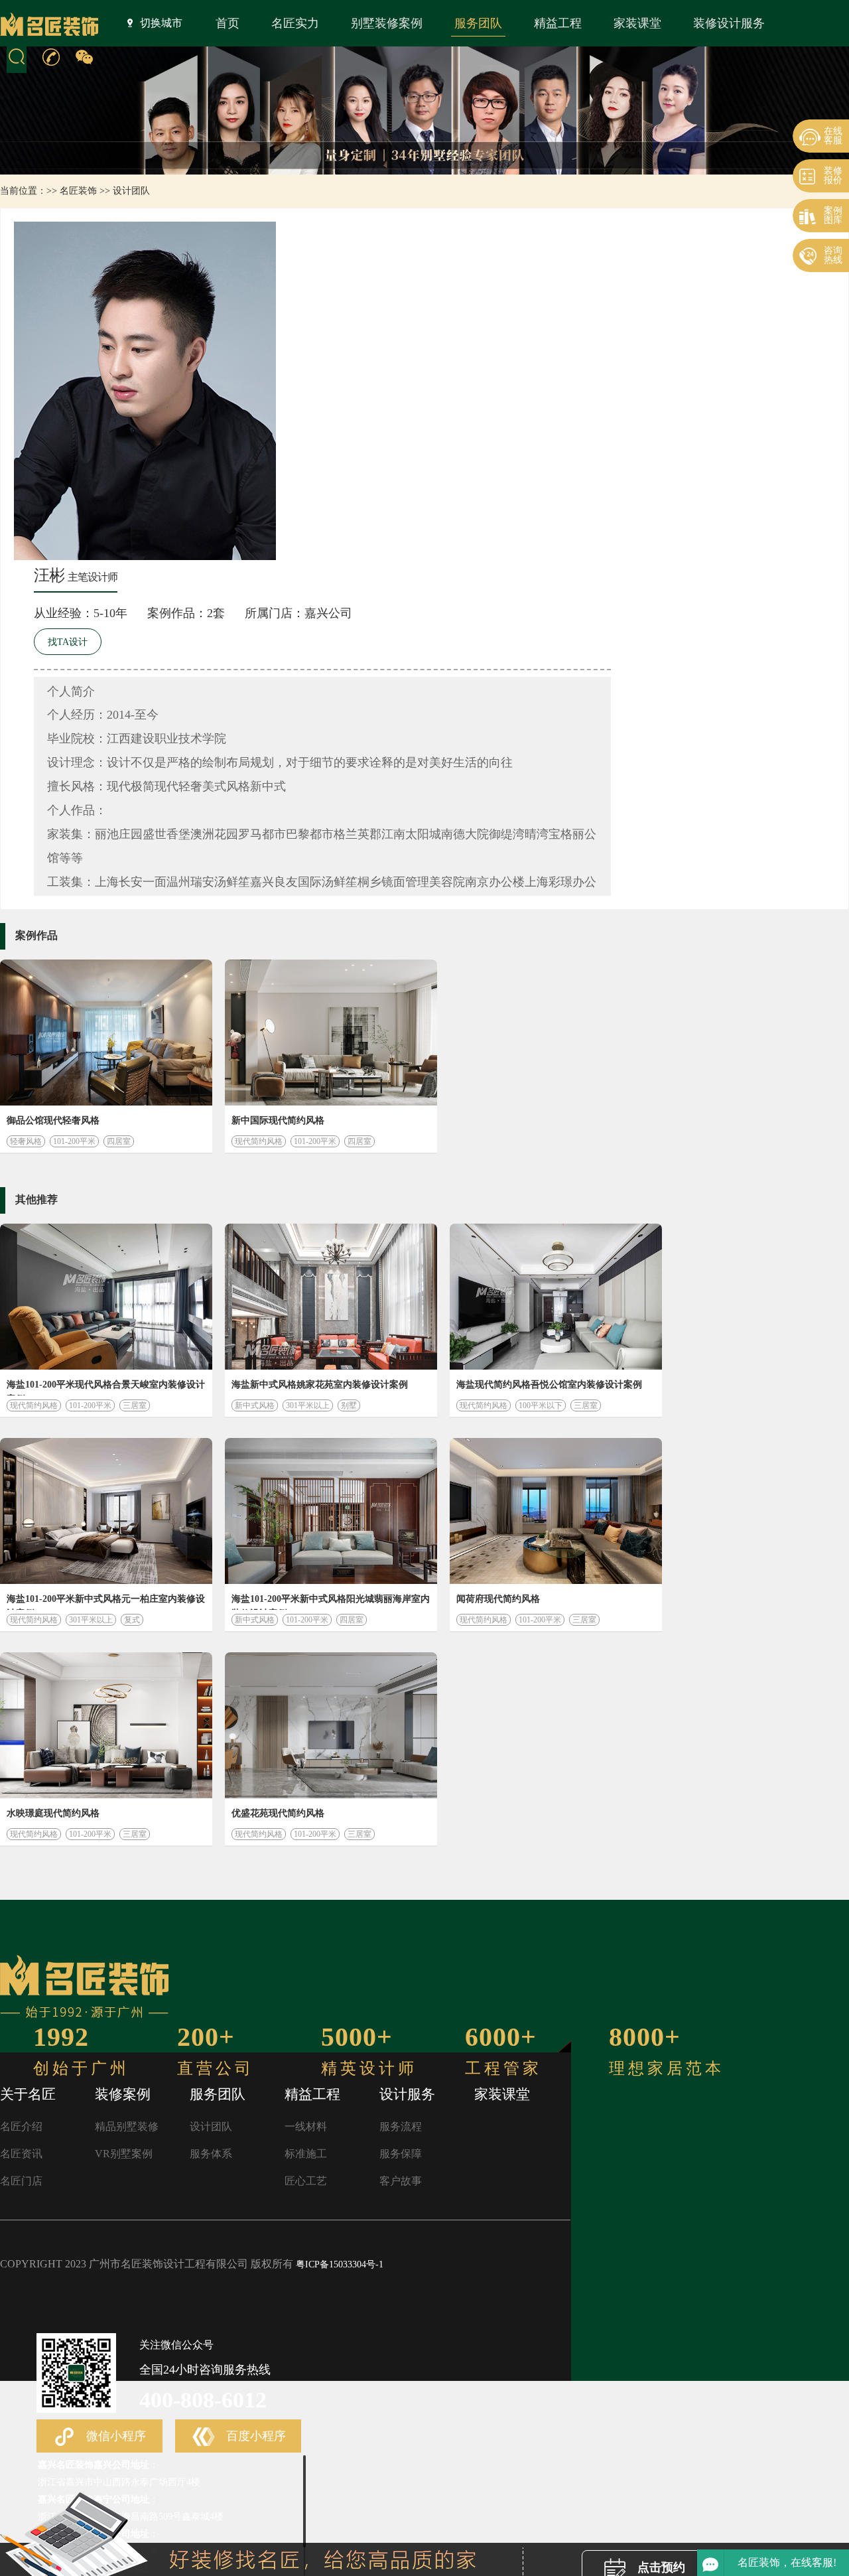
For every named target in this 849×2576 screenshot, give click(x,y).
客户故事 (401, 2181)
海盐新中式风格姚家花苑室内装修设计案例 (320, 1385)
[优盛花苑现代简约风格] (331, 1725)
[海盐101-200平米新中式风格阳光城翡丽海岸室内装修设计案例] (331, 1511)
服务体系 (211, 2154)
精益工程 (558, 23)
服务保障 (401, 2154)
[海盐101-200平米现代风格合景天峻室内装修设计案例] (106, 1297)
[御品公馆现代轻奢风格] (106, 1033)
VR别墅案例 (124, 2154)
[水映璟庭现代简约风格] (106, 1725)
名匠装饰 (78, 191)
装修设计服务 (729, 23)
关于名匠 (28, 2094)
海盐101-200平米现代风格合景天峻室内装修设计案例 (106, 1388)
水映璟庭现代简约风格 (53, 1813)
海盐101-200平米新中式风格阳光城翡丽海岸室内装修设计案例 (331, 1602)
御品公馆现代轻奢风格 (53, 1120)
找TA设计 (68, 642)
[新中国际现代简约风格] (331, 1033)
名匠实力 (295, 23)
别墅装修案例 (387, 23)
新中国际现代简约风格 (278, 1120)
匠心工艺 (306, 2181)
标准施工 (306, 2154)
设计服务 (407, 2094)
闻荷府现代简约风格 (498, 1599)
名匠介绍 (21, 2126)
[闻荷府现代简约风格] (556, 1511)
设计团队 (131, 191)
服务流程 (401, 2126)
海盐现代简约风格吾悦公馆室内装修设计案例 (549, 1385)
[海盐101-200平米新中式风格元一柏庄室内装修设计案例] (106, 1511)
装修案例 (123, 2094)
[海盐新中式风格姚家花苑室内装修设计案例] (331, 1297)
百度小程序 (254, 2436)
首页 (228, 23)
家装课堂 (637, 23)
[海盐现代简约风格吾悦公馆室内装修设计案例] (556, 1297)
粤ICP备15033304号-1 (340, 2264)
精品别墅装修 (127, 2126)
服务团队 (478, 23)
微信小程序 (114, 2436)
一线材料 (306, 2126)
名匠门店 (21, 2181)
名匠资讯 (21, 2154)
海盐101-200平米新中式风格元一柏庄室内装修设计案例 (106, 1602)
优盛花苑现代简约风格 (278, 1813)
